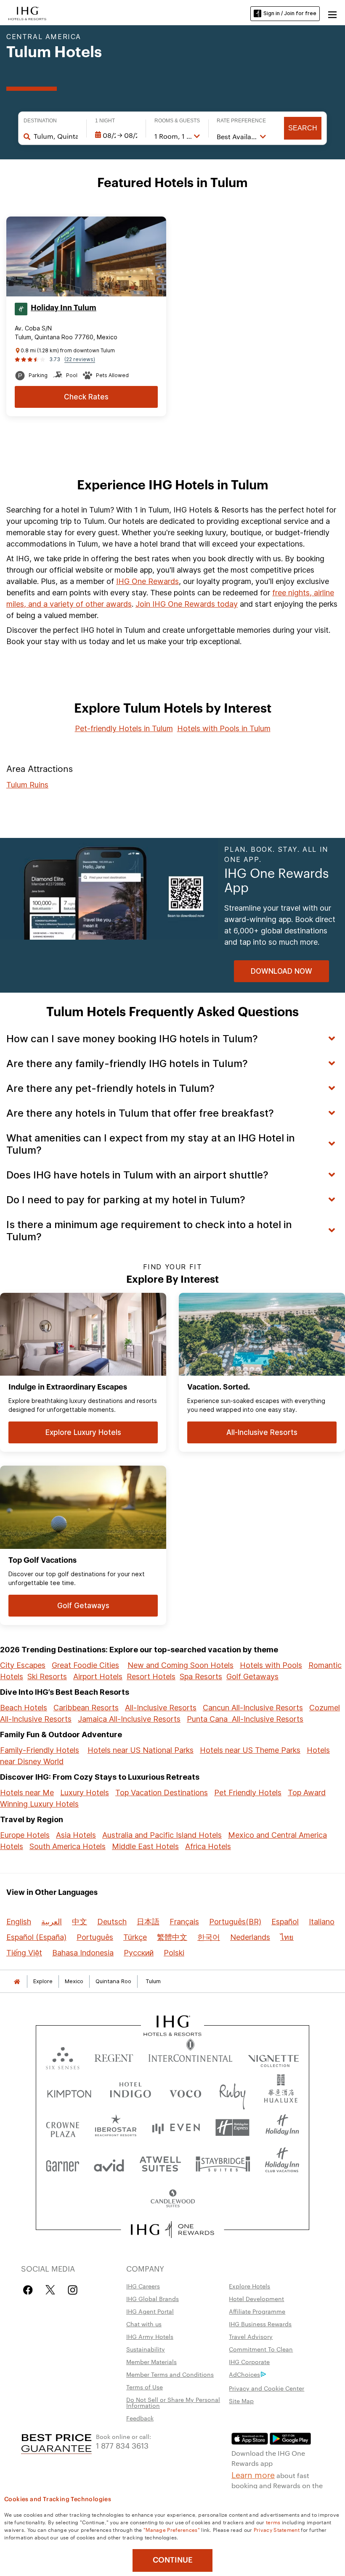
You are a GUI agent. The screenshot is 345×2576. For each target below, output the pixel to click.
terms (273, 2522)
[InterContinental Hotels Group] (27, 13)
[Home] (17, 1981)
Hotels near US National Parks (141, 1750)
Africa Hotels (208, 1846)
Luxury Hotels (85, 1793)
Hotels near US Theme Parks (250, 1750)
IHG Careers (143, 2286)
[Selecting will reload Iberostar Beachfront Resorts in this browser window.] (116, 2128)
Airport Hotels (98, 1676)
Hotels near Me (27, 1793)
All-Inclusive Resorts (161, 1708)
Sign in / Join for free (290, 13)
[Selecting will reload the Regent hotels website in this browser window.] (114, 2056)
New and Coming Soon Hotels (180, 1665)
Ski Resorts (47, 1676)
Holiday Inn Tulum (64, 308)
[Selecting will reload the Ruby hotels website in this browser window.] (232, 2092)
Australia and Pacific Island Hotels (162, 1835)
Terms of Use (145, 2387)
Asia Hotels (76, 1835)
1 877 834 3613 (122, 2445)
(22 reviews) (80, 359)
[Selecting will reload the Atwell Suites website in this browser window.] (160, 2163)
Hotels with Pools (271, 1665)
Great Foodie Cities (85, 1665)
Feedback (140, 2418)
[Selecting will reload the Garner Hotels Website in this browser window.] (62, 2163)
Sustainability (146, 2349)
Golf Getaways (252, 1676)
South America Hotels (68, 1846)
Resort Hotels (151, 1676)
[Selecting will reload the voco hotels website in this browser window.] (185, 2092)
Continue (173, 2560)
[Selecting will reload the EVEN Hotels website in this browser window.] (176, 2128)
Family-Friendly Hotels (40, 1750)
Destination (40, 121)
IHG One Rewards (147, 581)
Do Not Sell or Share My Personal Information (173, 2402)
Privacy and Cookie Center (267, 2388)
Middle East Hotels (145, 1846)
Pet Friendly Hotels (248, 1793)
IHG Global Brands (153, 2299)
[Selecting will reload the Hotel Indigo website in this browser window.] (130, 2092)
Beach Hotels (24, 1708)
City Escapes (23, 1665)
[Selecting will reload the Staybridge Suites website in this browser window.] (223, 2163)
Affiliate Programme (257, 2311)
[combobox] (56, 136)
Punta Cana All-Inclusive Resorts (245, 1719)
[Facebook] (30, 2290)
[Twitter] (50, 2290)
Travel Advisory (251, 2336)
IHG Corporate (249, 2362)
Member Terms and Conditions (170, 2374)
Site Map (241, 2401)
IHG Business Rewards (260, 2324)
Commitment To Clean (261, 2349)
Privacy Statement (277, 2529)
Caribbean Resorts (86, 1708)
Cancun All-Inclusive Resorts (253, 1708)
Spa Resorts (201, 1676)
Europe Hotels (25, 1835)
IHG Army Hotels (150, 2336)
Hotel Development (256, 2299)
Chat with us (144, 2324)
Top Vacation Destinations (162, 1793)
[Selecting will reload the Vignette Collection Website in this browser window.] (274, 2056)
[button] (332, 13)
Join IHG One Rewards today (187, 604)
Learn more (253, 2474)
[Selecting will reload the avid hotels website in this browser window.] (109, 2163)
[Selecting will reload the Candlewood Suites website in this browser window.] (172, 2199)
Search (303, 128)
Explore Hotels (249, 2286)
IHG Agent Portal (150, 2311)
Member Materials (151, 2362)
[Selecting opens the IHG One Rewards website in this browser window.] (173, 2230)
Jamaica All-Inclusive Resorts (129, 1719)
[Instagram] (73, 2290)
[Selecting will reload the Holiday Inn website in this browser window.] (282, 2128)
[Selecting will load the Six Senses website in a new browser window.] (63, 2056)
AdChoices (244, 2374)
